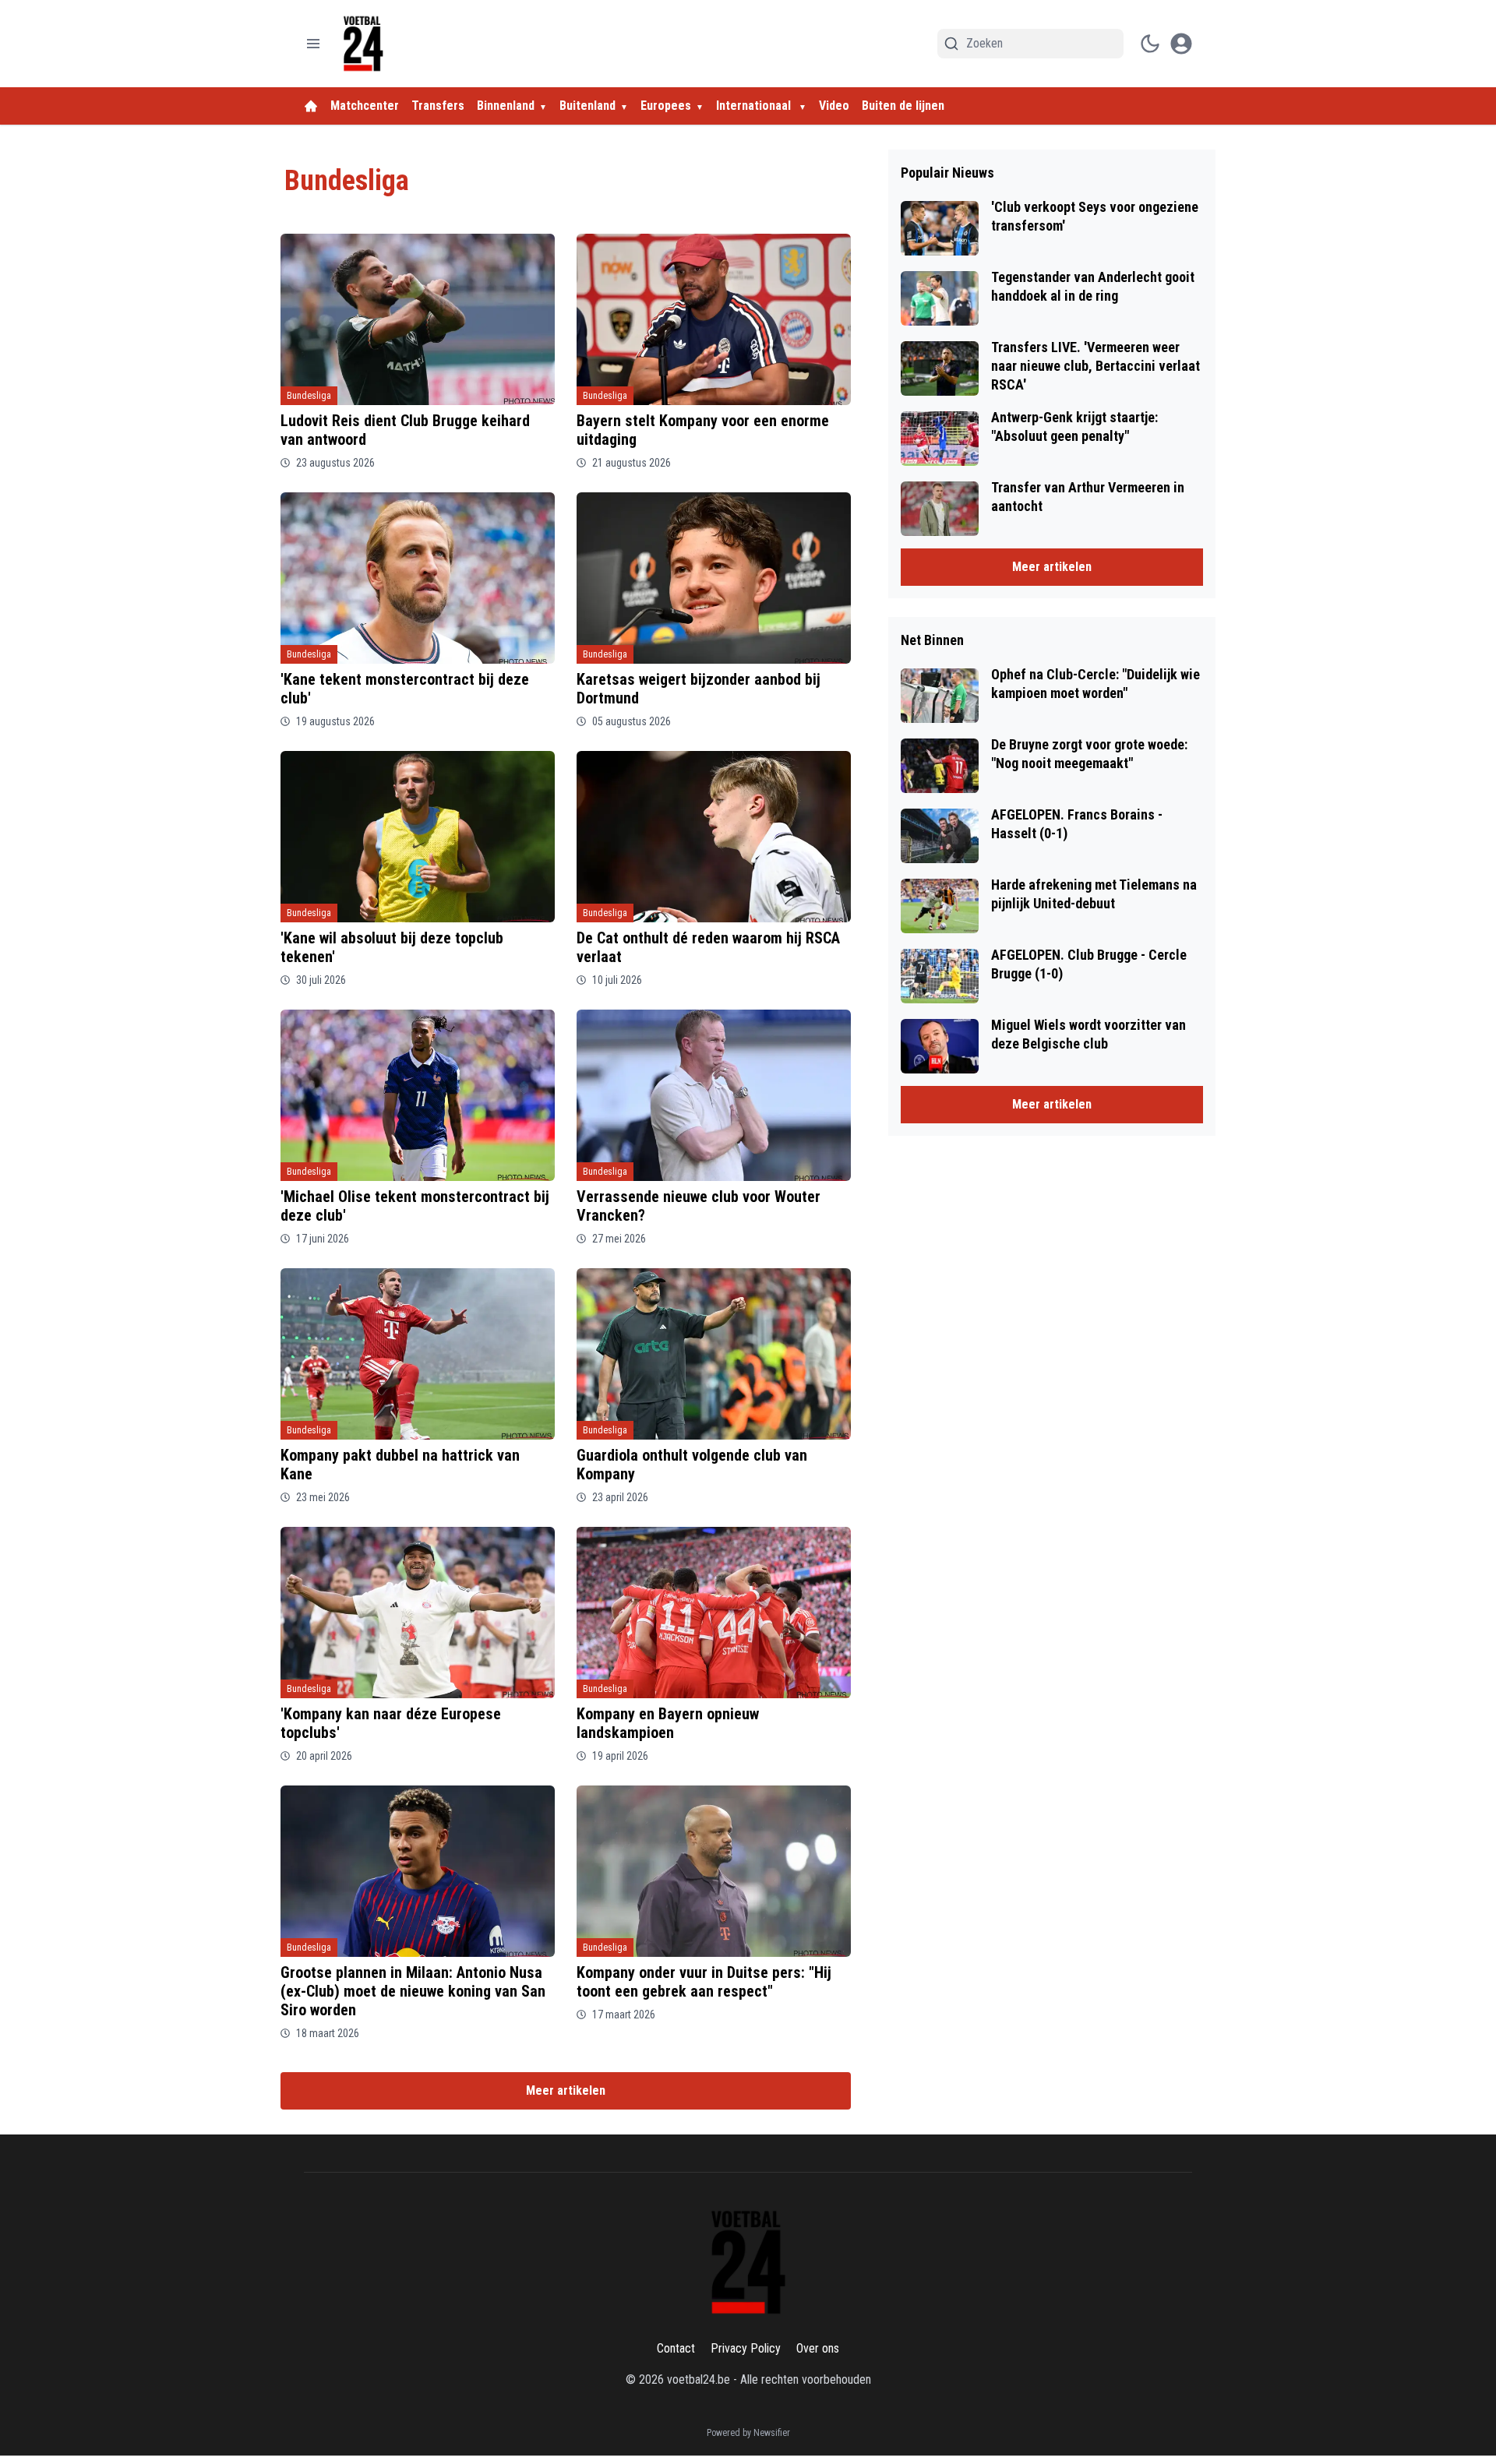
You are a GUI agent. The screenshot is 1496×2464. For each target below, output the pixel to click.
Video (834, 106)
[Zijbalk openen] (313, 44)
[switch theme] (1150, 44)
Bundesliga (309, 396)
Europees (666, 106)
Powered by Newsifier (748, 2433)
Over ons (818, 2348)
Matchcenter (365, 106)
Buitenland (587, 106)
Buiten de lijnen (903, 106)
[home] (311, 106)
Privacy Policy (746, 2348)
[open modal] (1181, 44)
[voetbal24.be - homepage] (363, 44)
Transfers (438, 106)
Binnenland (506, 106)
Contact (676, 2348)
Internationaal (755, 106)
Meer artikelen (566, 2090)
